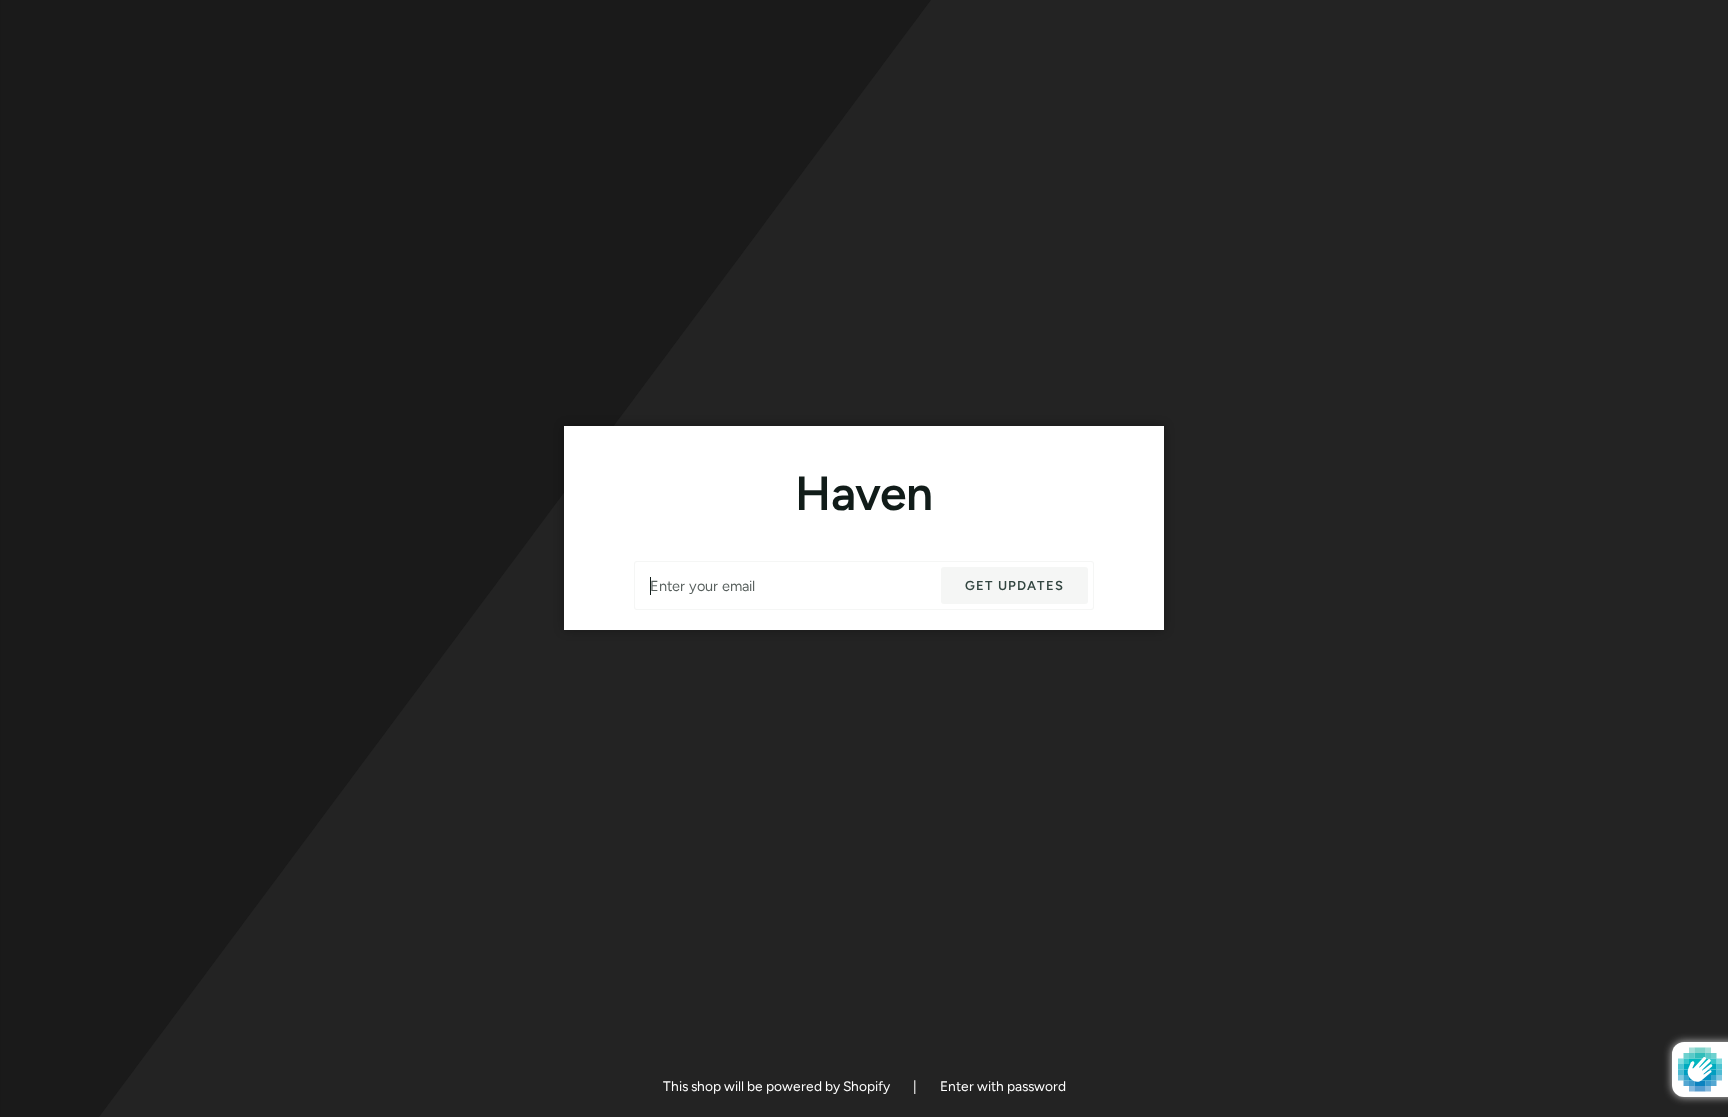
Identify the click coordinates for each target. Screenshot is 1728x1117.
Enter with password (1003, 1086)
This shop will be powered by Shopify (778, 1086)
